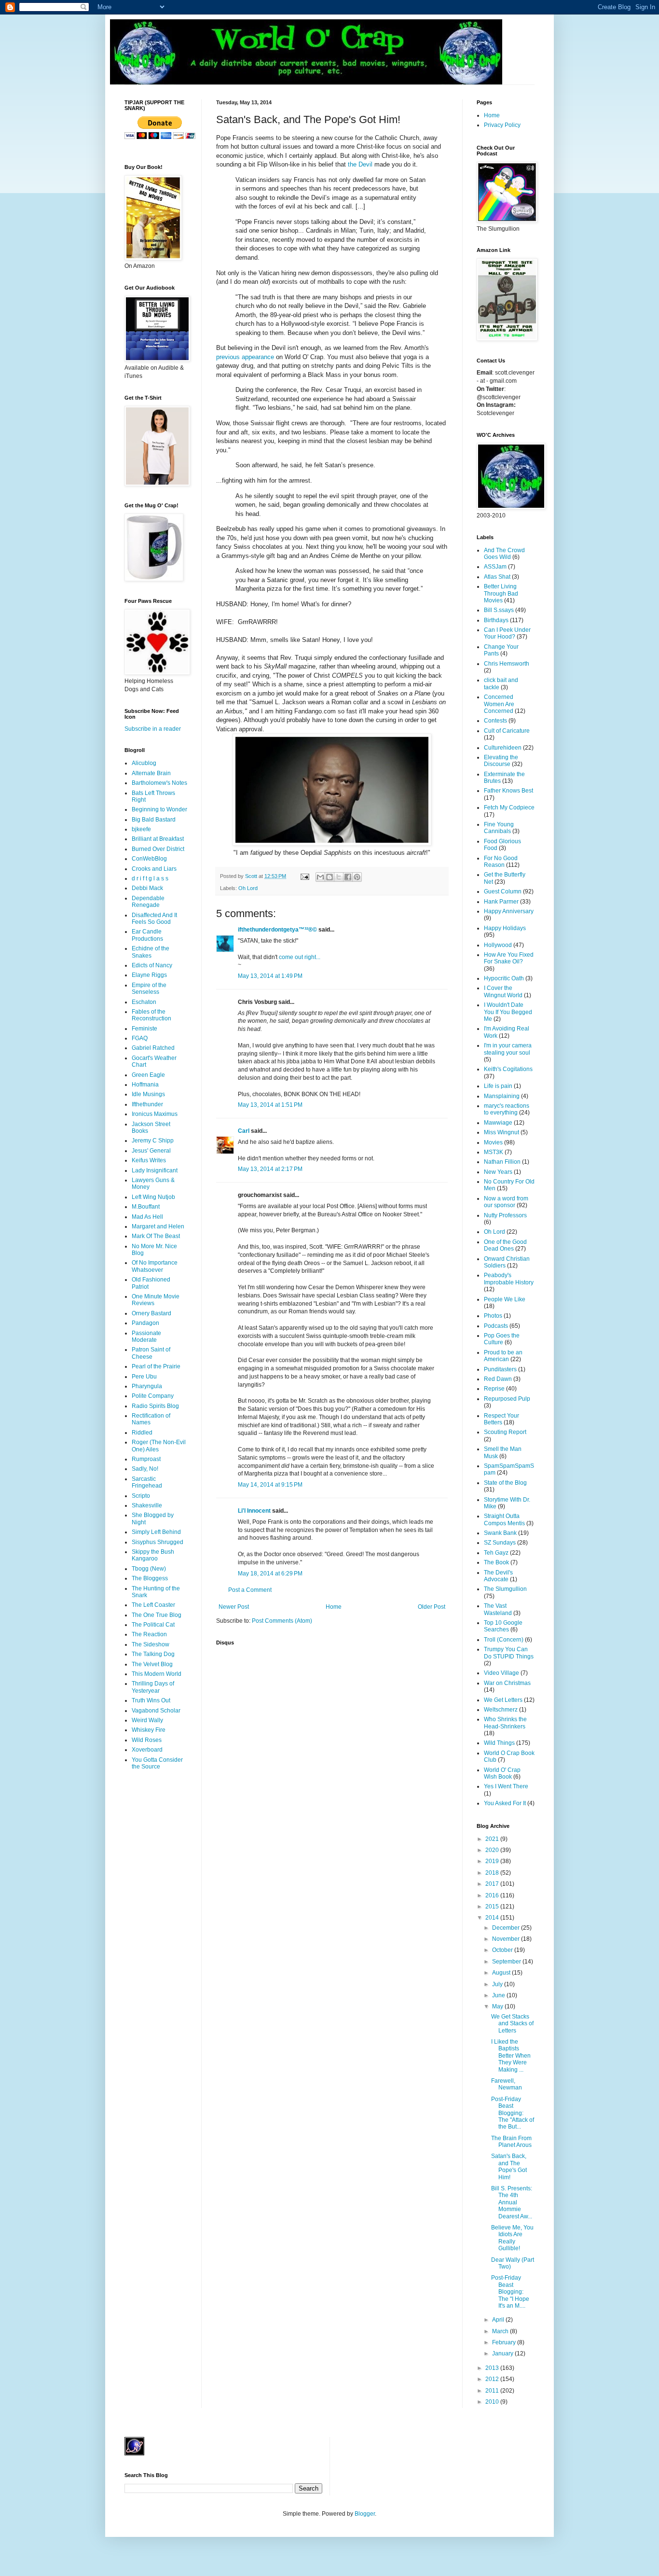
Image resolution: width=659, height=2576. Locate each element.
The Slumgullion (505, 1589)
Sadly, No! (145, 1469)
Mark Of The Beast (156, 1236)
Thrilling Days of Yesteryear (153, 1687)
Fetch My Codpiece (509, 808)
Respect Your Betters (501, 1419)
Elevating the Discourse (501, 761)
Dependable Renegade (148, 902)
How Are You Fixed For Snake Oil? (509, 958)
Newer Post (234, 1607)
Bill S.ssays (499, 610)
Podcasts (496, 1326)
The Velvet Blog (152, 1664)
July (498, 1984)
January (503, 2353)
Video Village (501, 1673)
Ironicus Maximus (155, 1114)
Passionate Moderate (146, 1337)
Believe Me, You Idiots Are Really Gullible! (512, 2238)
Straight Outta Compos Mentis (504, 1519)
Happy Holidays (505, 928)
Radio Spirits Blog (155, 1406)
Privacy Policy (502, 125)
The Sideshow (151, 1644)
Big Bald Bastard (154, 820)
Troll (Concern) (504, 1640)
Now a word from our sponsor (506, 1202)
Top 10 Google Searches (503, 1626)
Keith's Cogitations (508, 1069)
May (498, 2006)
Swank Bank (500, 1533)
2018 (493, 1873)
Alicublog (144, 763)
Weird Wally (147, 1720)
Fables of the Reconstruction (151, 1015)
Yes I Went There (506, 1786)
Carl (244, 1131)
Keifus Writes (149, 1160)
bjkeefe (141, 829)
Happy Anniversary (509, 911)
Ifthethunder (147, 1104)
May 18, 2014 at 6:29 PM (270, 1573)
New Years (498, 1172)
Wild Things (499, 1743)
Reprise (494, 1389)
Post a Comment (250, 1590)
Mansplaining (502, 1096)
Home (334, 1607)
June (499, 1995)
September (507, 1962)
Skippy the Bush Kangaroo (153, 1555)
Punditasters (500, 1369)
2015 (493, 1907)
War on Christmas (507, 1683)
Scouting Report (505, 1432)
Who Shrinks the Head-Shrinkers (505, 1723)
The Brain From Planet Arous (511, 2142)
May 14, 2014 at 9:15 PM (270, 1485)
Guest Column (503, 891)
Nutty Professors (505, 1215)
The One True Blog (157, 1615)
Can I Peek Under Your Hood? (507, 633)
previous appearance (245, 357)
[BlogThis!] (329, 877)
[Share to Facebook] (348, 877)
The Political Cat (153, 1625)
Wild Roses (147, 1740)
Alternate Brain (151, 773)
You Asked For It (505, 1803)
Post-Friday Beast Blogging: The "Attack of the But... (513, 2113)
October (503, 1950)
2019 (493, 1861)
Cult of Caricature (507, 731)
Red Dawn (498, 1379)
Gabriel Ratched (153, 1048)
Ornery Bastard (151, 1313)
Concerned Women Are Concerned (499, 704)
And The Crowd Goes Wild (504, 554)
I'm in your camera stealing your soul (508, 1049)
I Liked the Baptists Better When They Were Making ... (511, 2056)
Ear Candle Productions (147, 935)
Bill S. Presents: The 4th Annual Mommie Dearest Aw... (512, 2202)
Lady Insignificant (155, 1170)
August (502, 1973)
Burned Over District (158, 849)
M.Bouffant (146, 1207)
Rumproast (146, 1459)
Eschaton (144, 1002)
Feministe (144, 1029)
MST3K (494, 1152)
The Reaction (149, 1634)
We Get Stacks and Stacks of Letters (512, 2024)
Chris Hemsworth (507, 664)
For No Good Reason (501, 862)
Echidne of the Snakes (151, 952)
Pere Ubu (144, 1377)
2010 (493, 2402)
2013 (493, 2368)
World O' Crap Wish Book (502, 1773)
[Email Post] (304, 876)
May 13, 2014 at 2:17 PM (270, 1169)
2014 (493, 1918)
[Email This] (320, 877)
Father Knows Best (508, 791)
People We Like (505, 1299)
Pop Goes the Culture (502, 1339)
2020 (493, 1850)
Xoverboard (147, 1750)
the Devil (360, 164)
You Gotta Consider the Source (157, 1763)
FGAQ (140, 1038)
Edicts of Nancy (152, 965)
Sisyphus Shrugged (158, 1542)
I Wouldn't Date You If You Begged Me (508, 1012)
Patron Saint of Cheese (151, 1353)
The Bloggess (150, 1578)
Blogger (365, 2514)
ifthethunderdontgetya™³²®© (277, 930)
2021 (493, 1839)
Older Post (432, 1607)
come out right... (300, 957)
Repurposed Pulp (507, 1399)
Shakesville (147, 1505)
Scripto (141, 1496)
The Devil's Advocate (498, 1576)
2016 (493, 1895)
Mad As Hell (147, 1217)
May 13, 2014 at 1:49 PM (270, 976)
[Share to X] (339, 877)
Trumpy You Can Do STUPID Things (509, 1653)
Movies (493, 1142)
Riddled (142, 1433)
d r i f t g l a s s (150, 878)
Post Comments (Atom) (282, 1621)
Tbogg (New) (149, 1569)
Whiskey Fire (149, 1730)
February (505, 2342)
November (507, 1939)
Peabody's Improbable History (509, 1279)
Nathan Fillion (502, 1162)
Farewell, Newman (507, 2084)
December (507, 1928)
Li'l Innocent (254, 1511)
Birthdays (496, 620)
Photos (493, 1316)
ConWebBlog (149, 859)
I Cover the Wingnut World (503, 991)
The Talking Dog (153, 1654)
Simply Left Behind (156, 1532)
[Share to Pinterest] (357, 877)
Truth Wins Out (151, 1700)
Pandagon (145, 1323)
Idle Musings (148, 1094)
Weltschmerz (501, 1710)
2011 (493, 2391)
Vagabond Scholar (156, 1711)
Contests (495, 721)
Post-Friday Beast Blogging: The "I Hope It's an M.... (510, 2292)
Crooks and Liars (154, 869)
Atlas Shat (497, 577)
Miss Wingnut (501, 1132)
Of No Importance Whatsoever (155, 1266)
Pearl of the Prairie (156, 1366)
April (499, 2320)
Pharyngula (147, 1386)
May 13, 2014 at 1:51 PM (270, 1105)
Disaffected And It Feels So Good (154, 919)
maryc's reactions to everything (507, 1109)
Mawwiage (498, 1123)
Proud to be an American (503, 1356)
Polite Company (153, 1396)
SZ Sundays (500, 1543)
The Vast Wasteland (498, 1609)
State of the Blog (505, 1483)
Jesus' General (151, 1151)
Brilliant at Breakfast (158, 839)
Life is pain (498, 1086)
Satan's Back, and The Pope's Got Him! (509, 2166)
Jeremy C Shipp (153, 1141)
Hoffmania (145, 1085)
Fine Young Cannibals (499, 828)
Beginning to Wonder (159, 809)
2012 (493, 2379)
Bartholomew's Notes (159, 783)
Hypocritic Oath (504, 978)
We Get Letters (503, 1700)
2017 (493, 1884)
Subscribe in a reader (153, 729)
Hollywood (498, 945)
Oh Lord (248, 888)
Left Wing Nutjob (153, 1197)
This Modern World (157, 1674)
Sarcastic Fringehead (147, 1482)
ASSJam (495, 567)
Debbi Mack (147, 888)
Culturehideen (503, 748)
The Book (496, 1562)
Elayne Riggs (149, 975)
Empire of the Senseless (149, 989)
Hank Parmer (501, 902)
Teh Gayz (496, 1553)
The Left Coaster (153, 1605)
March (501, 2331)
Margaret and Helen (158, 1226)
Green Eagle (148, 1075)
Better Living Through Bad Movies (501, 593)
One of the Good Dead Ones (505, 1245)
